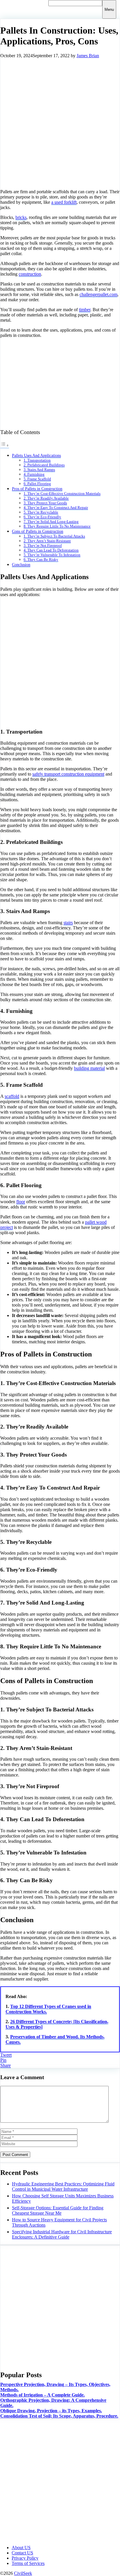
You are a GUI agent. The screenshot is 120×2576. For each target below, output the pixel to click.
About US (21, 2548)
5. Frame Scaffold (37, 479)
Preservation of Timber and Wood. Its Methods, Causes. (55, 2039)
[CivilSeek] (26, 16)
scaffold (12, 1096)
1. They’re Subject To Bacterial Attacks (54, 536)
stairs (68, 923)
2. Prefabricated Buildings (44, 465)
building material (89, 1068)
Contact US (22, 2553)
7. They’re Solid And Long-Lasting (51, 521)
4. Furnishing (34, 474)
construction (30, 274)
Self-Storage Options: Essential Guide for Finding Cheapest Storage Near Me (58, 2210)
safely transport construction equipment (68, 774)
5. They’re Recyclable (41, 512)
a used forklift (64, 202)
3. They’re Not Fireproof (43, 545)
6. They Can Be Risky (41, 559)
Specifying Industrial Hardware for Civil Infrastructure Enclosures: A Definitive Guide (62, 2234)
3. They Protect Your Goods (45, 503)
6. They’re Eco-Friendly (42, 517)
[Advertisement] (60, 662)
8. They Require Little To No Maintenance (57, 526)
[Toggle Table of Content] (5, 446)
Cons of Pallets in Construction (38, 531)
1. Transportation (37, 460)
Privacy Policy (25, 2558)
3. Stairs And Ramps (39, 470)
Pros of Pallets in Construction (37, 489)
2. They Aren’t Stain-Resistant (47, 541)
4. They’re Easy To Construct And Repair (56, 507)
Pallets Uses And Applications (36, 455)
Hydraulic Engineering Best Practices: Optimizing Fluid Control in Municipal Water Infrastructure (63, 2186)
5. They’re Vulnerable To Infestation (52, 555)
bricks (21, 217)
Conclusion (21, 565)
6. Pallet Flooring (37, 484)
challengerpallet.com (98, 294)
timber (85, 310)
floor (21, 1202)
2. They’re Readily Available (46, 498)
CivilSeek (23, 2573)
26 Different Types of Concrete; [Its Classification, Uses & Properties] (57, 2024)
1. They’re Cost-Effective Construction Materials (62, 493)
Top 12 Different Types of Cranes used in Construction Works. (48, 2009)
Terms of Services (28, 2563)
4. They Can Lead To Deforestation (51, 550)
